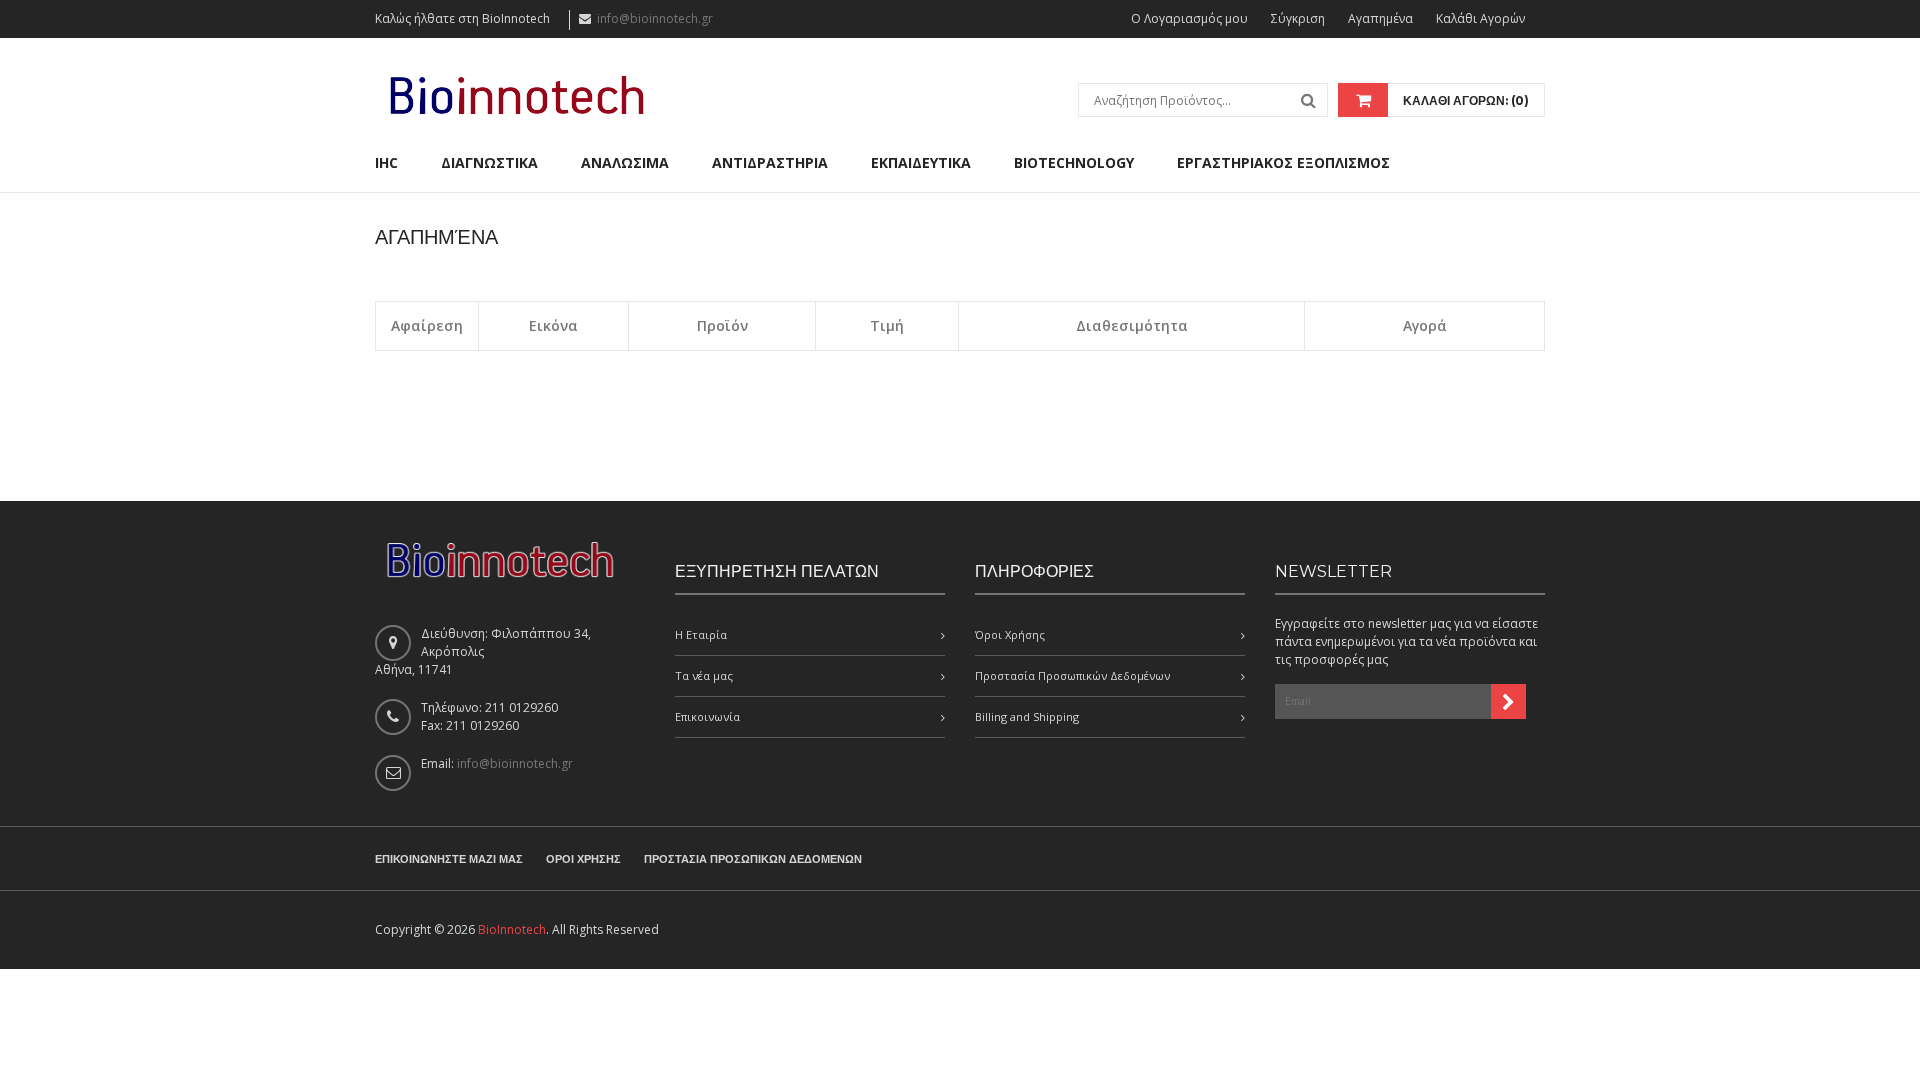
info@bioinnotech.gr (655, 18)
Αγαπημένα (1380, 18)
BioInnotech (512, 929)
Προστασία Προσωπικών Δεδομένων (1072, 675)
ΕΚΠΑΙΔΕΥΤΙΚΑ (921, 162)
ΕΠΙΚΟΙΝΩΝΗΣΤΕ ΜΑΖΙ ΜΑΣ (449, 859)
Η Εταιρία (701, 634)
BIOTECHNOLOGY (1074, 162)
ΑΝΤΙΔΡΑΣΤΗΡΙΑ (770, 162)
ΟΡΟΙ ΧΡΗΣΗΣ (583, 859)
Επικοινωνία (707, 716)
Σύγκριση (1298, 18)
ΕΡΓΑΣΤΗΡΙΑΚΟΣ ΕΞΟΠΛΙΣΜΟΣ (1283, 162)
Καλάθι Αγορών (1480, 18)
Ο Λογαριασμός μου (1189, 18)
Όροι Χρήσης (1010, 634)
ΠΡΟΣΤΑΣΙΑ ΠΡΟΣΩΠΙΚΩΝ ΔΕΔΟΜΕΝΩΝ (753, 859)
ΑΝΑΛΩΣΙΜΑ (625, 162)
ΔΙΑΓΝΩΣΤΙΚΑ (489, 162)
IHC (386, 162)
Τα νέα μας (704, 675)
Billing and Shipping (1027, 716)
